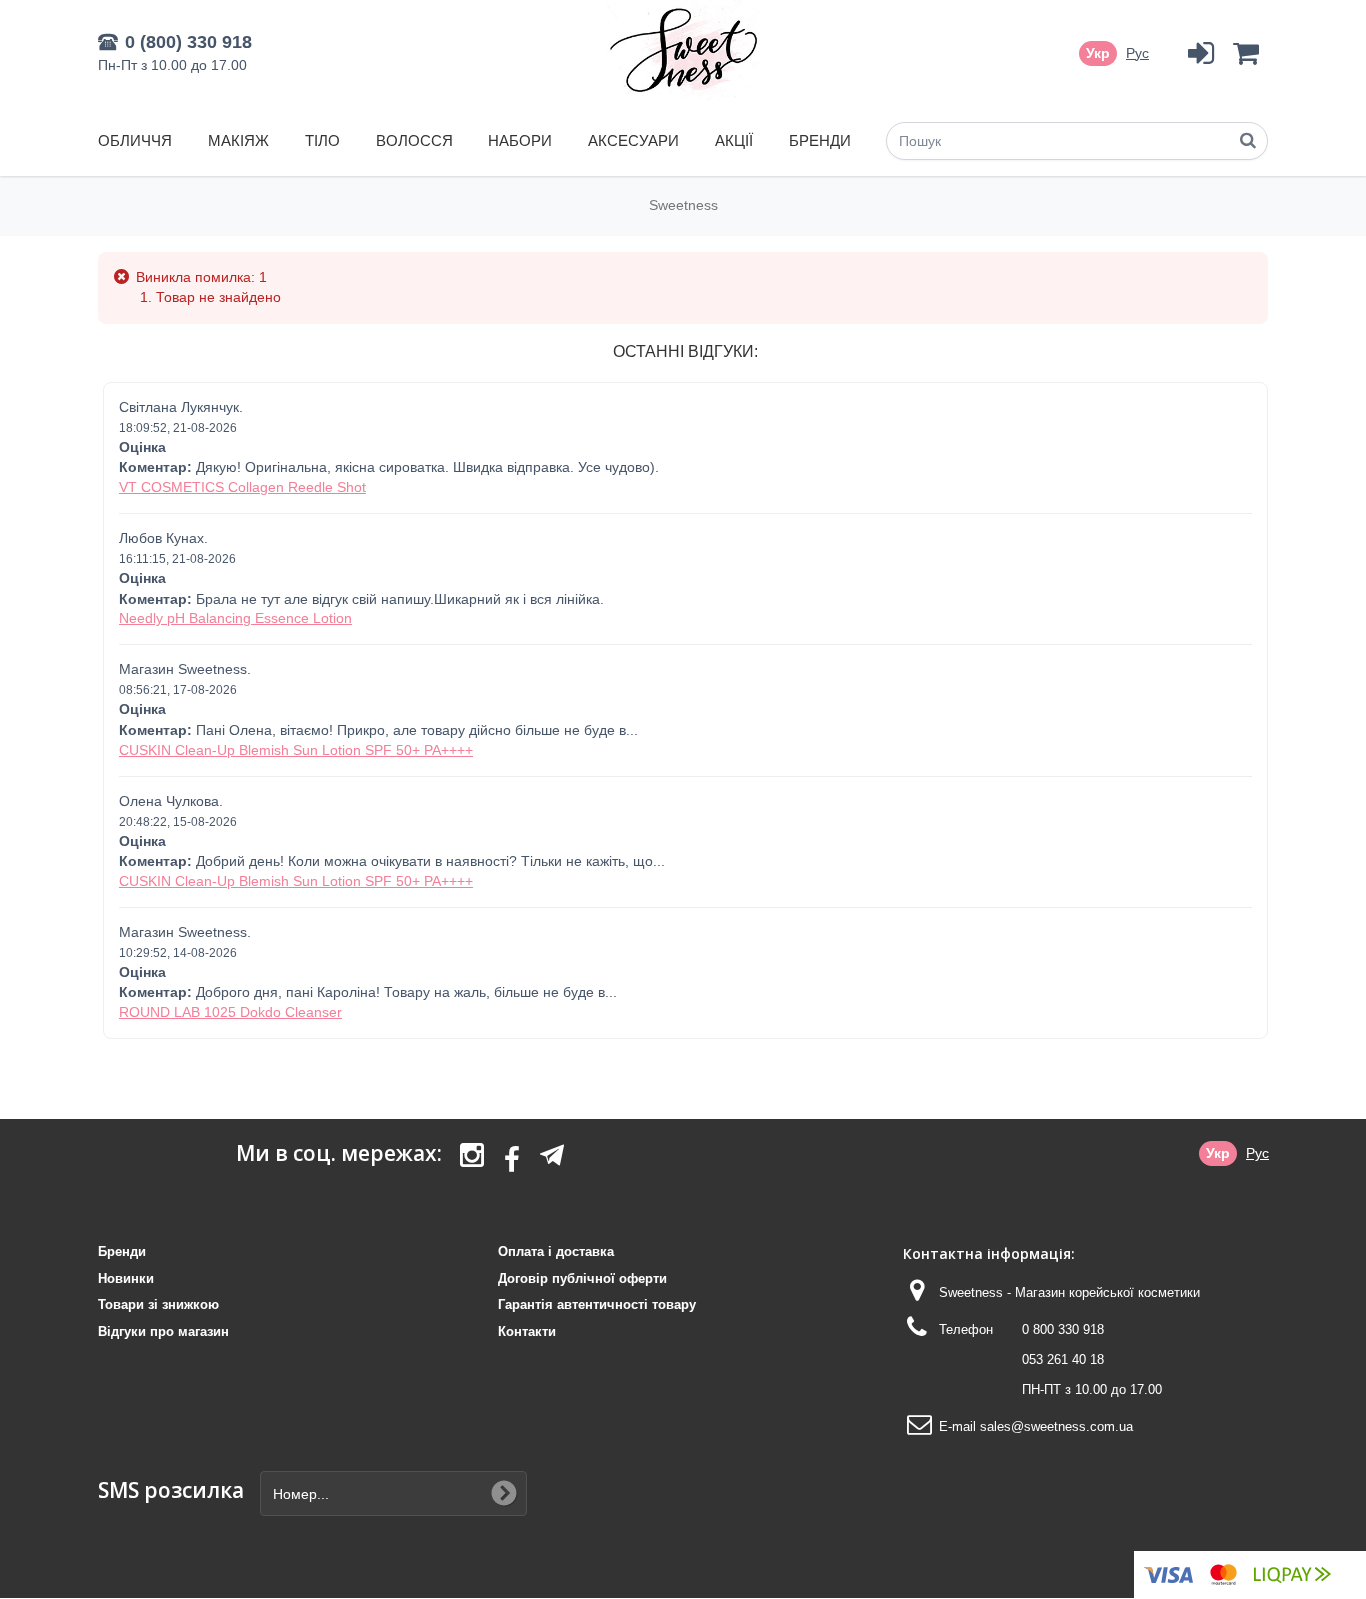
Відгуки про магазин (163, 1331)
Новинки (126, 1278)
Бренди (820, 140)
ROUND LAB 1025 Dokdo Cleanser (230, 1012)
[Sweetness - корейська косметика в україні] (683, 50)
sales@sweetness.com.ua (1056, 1426)
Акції (734, 140)
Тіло (322, 140)
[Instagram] (472, 1161)
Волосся (414, 140)
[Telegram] (552, 1155)
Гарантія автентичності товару (597, 1304)
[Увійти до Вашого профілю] (1200, 53)
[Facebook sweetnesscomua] (512, 1161)
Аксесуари (633, 140)
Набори (520, 140)
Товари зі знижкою (158, 1304)
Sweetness (683, 205)
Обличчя (135, 140)
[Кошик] (1245, 53)
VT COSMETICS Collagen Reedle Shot (242, 487)
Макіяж (238, 140)
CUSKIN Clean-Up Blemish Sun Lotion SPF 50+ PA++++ (296, 750)
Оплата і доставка (556, 1251)
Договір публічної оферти (582, 1278)
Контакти (527, 1331)
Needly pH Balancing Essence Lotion (235, 618)
